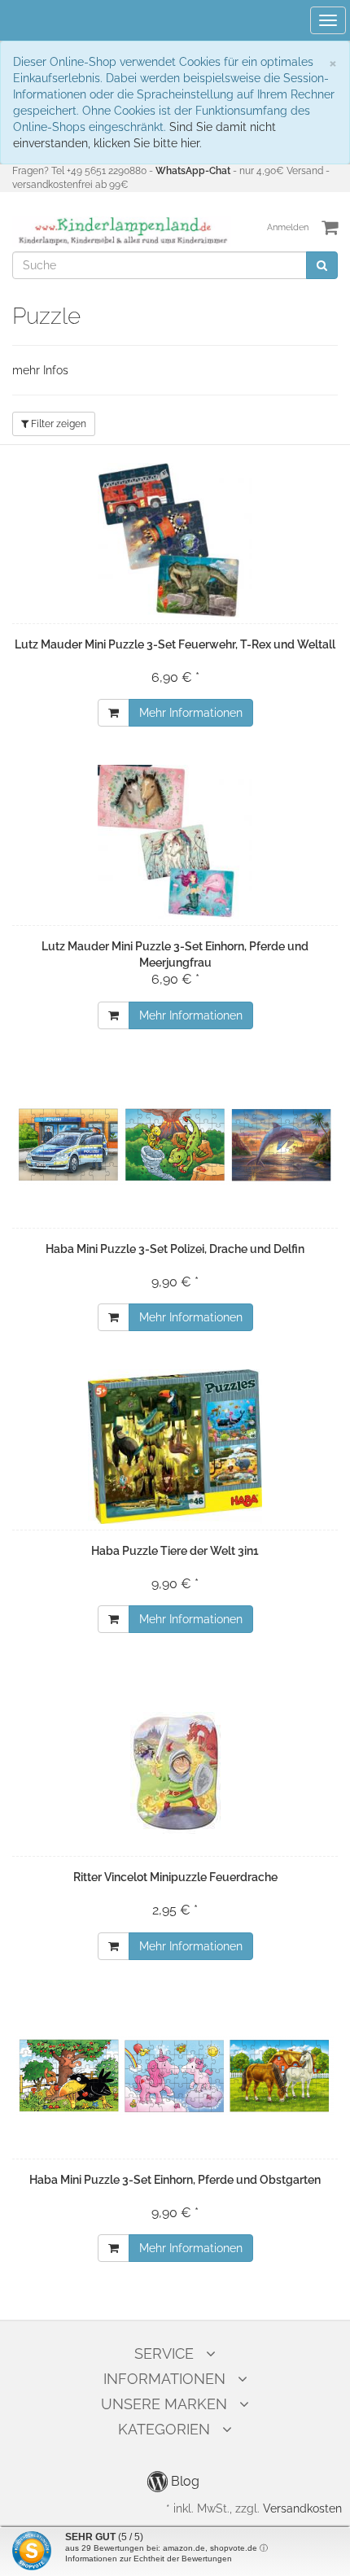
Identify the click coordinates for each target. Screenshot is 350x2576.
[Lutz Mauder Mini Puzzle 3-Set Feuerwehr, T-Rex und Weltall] (175, 540)
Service (164, 2353)
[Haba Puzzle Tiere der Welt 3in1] (175, 1447)
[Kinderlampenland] (122, 231)
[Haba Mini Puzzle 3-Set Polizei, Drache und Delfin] (175, 1145)
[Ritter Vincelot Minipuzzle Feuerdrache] (175, 1773)
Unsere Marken (164, 2404)
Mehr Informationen (191, 713)
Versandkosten (302, 2508)
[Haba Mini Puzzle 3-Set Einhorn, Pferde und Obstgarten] (175, 2076)
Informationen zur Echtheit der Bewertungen (149, 2559)
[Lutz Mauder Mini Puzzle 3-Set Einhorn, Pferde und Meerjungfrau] (175, 842)
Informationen (164, 2379)
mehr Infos (40, 370)
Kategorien (164, 2429)
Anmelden (288, 227)
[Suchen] (322, 265)
